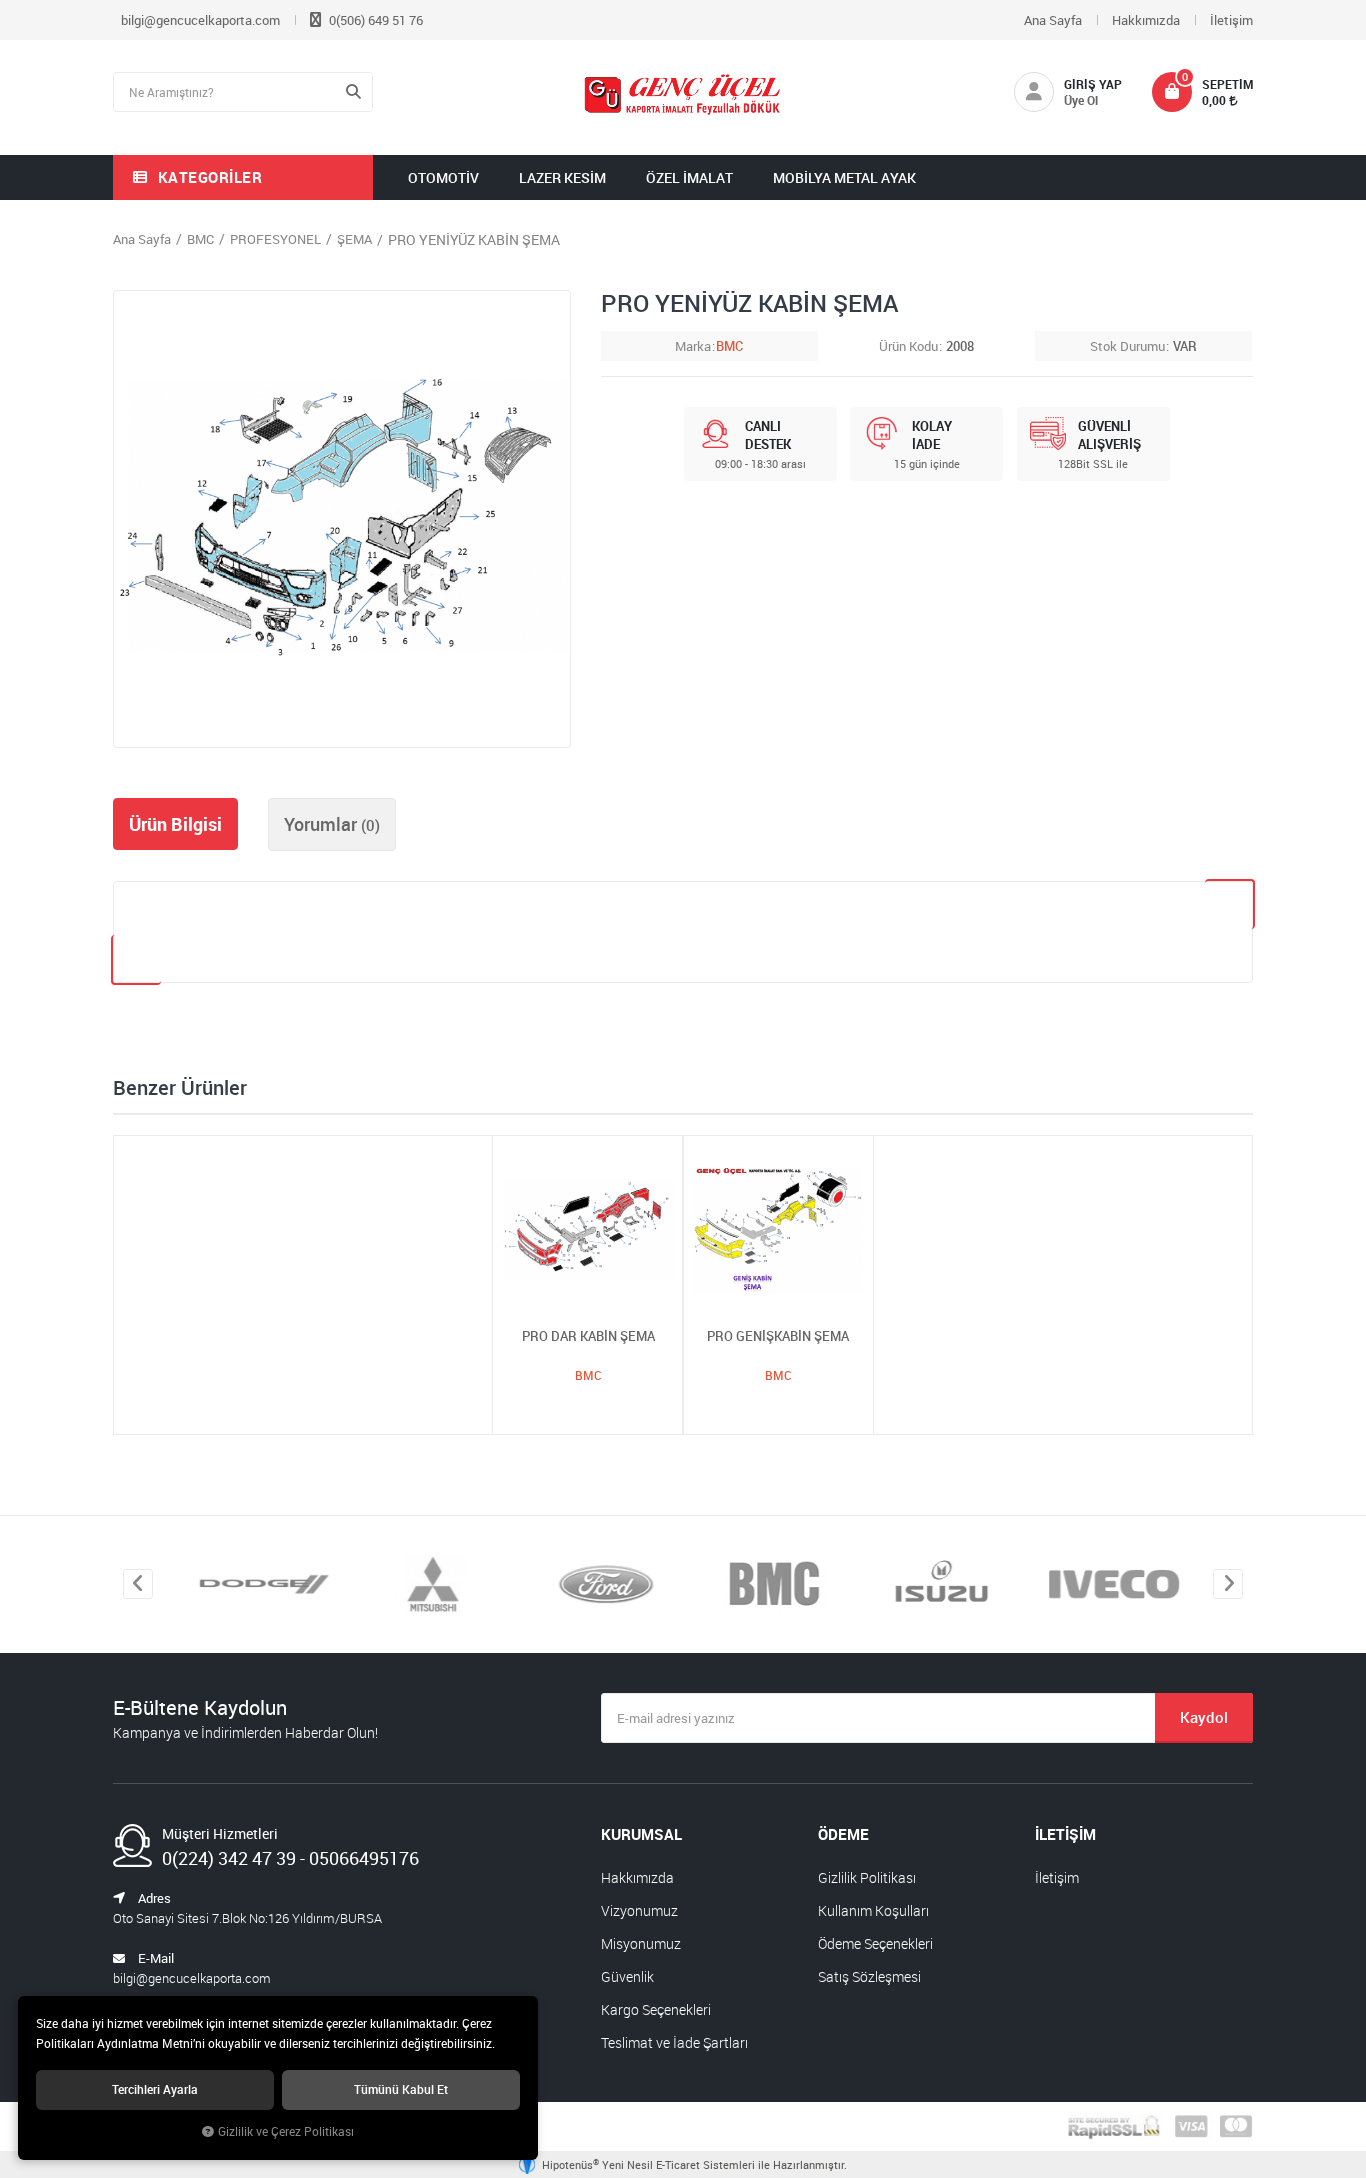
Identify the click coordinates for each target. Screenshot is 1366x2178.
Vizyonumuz (639, 1910)
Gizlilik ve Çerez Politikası (286, 2131)
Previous (138, 1584)
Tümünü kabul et (401, 2089)
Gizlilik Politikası (867, 1877)
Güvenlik (627, 1976)
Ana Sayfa (1053, 20)
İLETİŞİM (1065, 1834)
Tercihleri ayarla (155, 2089)
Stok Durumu (1127, 346)
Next (1228, 1584)
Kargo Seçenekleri (656, 2009)
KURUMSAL (641, 1834)
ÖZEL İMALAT (689, 177)
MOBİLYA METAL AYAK (844, 177)
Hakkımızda (1146, 20)
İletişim (1231, 20)
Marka (693, 346)
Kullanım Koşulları (873, 1910)
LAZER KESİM (562, 177)
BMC (729, 346)
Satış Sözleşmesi (869, 1976)
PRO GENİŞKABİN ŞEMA (778, 1336)
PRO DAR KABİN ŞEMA (588, 1336)
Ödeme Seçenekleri (875, 1943)
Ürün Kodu (908, 346)
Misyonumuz (641, 1943)
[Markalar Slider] (258, 1584)
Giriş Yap (1093, 84)
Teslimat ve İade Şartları (674, 2042)
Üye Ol (1081, 100)
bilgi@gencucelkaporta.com (200, 20)
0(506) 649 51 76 (374, 20)
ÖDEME (843, 1834)
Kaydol (1204, 1717)
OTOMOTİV (443, 177)
